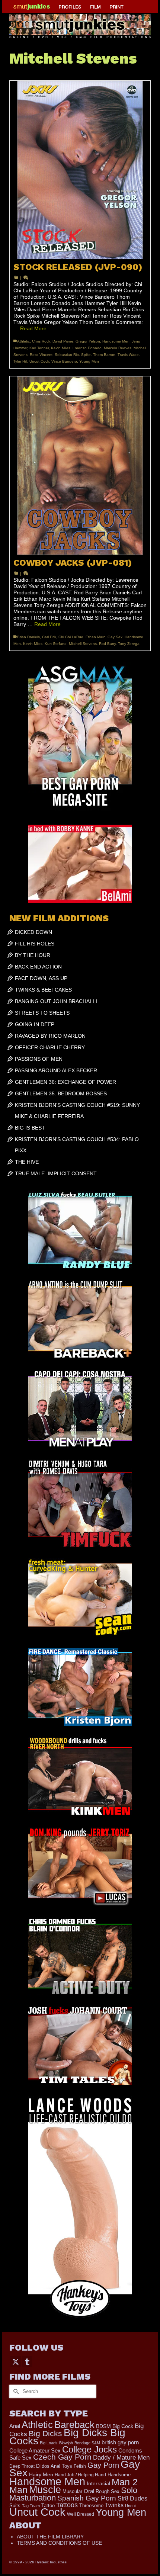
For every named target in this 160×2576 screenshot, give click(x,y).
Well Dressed (81, 2514)
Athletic (23, 341)
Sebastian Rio (67, 355)
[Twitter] (16, 2362)
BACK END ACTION (38, 967)
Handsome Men (116, 341)
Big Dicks (45, 2433)
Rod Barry (107, 644)
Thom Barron (104, 355)
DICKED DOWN (33, 932)
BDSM (103, 2426)
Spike (86, 355)
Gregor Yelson (88, 341)
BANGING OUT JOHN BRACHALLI (56, 1001)
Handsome (119, 2475)
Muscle (45, 2490)
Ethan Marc (95, 637)
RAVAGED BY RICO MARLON (50, 1036)
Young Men (89, 361)
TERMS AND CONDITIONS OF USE (59, 2543)
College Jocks (89, 2449)
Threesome (91, 2506)
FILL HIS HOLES (35, 944)
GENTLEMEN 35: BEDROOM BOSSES (61, 1093)
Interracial (98, 2483)
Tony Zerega (129, 644)
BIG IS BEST (30, 1128)
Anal (15, 2426)
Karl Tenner (39, 348)
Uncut (130, 2506)
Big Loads (49, 2443)
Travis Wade (128, 355)
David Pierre (63, 341)
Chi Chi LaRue (71, 637)
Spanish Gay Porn (87, 2498)
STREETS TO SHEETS (42, 1013)
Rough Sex (108, 2491)
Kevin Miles (61, 348)
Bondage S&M (87, 2443)
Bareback (74, 2425)
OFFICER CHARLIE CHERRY (50, 1047)
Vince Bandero (64, 361)
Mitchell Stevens (83, 644)
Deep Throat (22, 2466)
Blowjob (66, 2443)
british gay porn (120, 2442)
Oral (89, 2491)
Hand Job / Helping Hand (80, 2475)
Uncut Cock (39, 361)
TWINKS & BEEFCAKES (43, 990)
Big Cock (123, 2426)
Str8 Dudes (132, 2498)
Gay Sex (115, 637)
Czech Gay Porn (62, 2457)
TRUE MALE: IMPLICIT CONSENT (56, 1173)
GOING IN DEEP (35, 1024)
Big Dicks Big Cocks (67, 2437)
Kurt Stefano (56, 644)
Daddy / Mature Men (121, 2458)
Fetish (80, 2466)
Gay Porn (103, 2465)
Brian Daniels (28, 637)
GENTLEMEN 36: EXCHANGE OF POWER (65, 1082)
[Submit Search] (15, 2391)
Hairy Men (41, 2475)
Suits (15, 2506)
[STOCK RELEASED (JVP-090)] (80, 170)
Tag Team (31, 2506)
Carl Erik (49, 637)
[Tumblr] (27, 2362)
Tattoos (67, 2505)
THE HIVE (27, 1162)
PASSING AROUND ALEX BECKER (56, 1070)
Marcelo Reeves (118, 348)
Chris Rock (41, 341)
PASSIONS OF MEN (39, 1059)
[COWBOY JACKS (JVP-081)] (80, 466)
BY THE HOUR (33, 955)
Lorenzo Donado (87, 348)
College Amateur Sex (35, 2450)
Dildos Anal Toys (54, 2466)
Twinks (114, 2505)
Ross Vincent (41, 355)
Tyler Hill (20, 361)
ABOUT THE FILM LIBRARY (50, 2537)
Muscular (72, 2491)
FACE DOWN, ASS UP (41, 978)
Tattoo (48, 2506)
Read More (33, 328)
